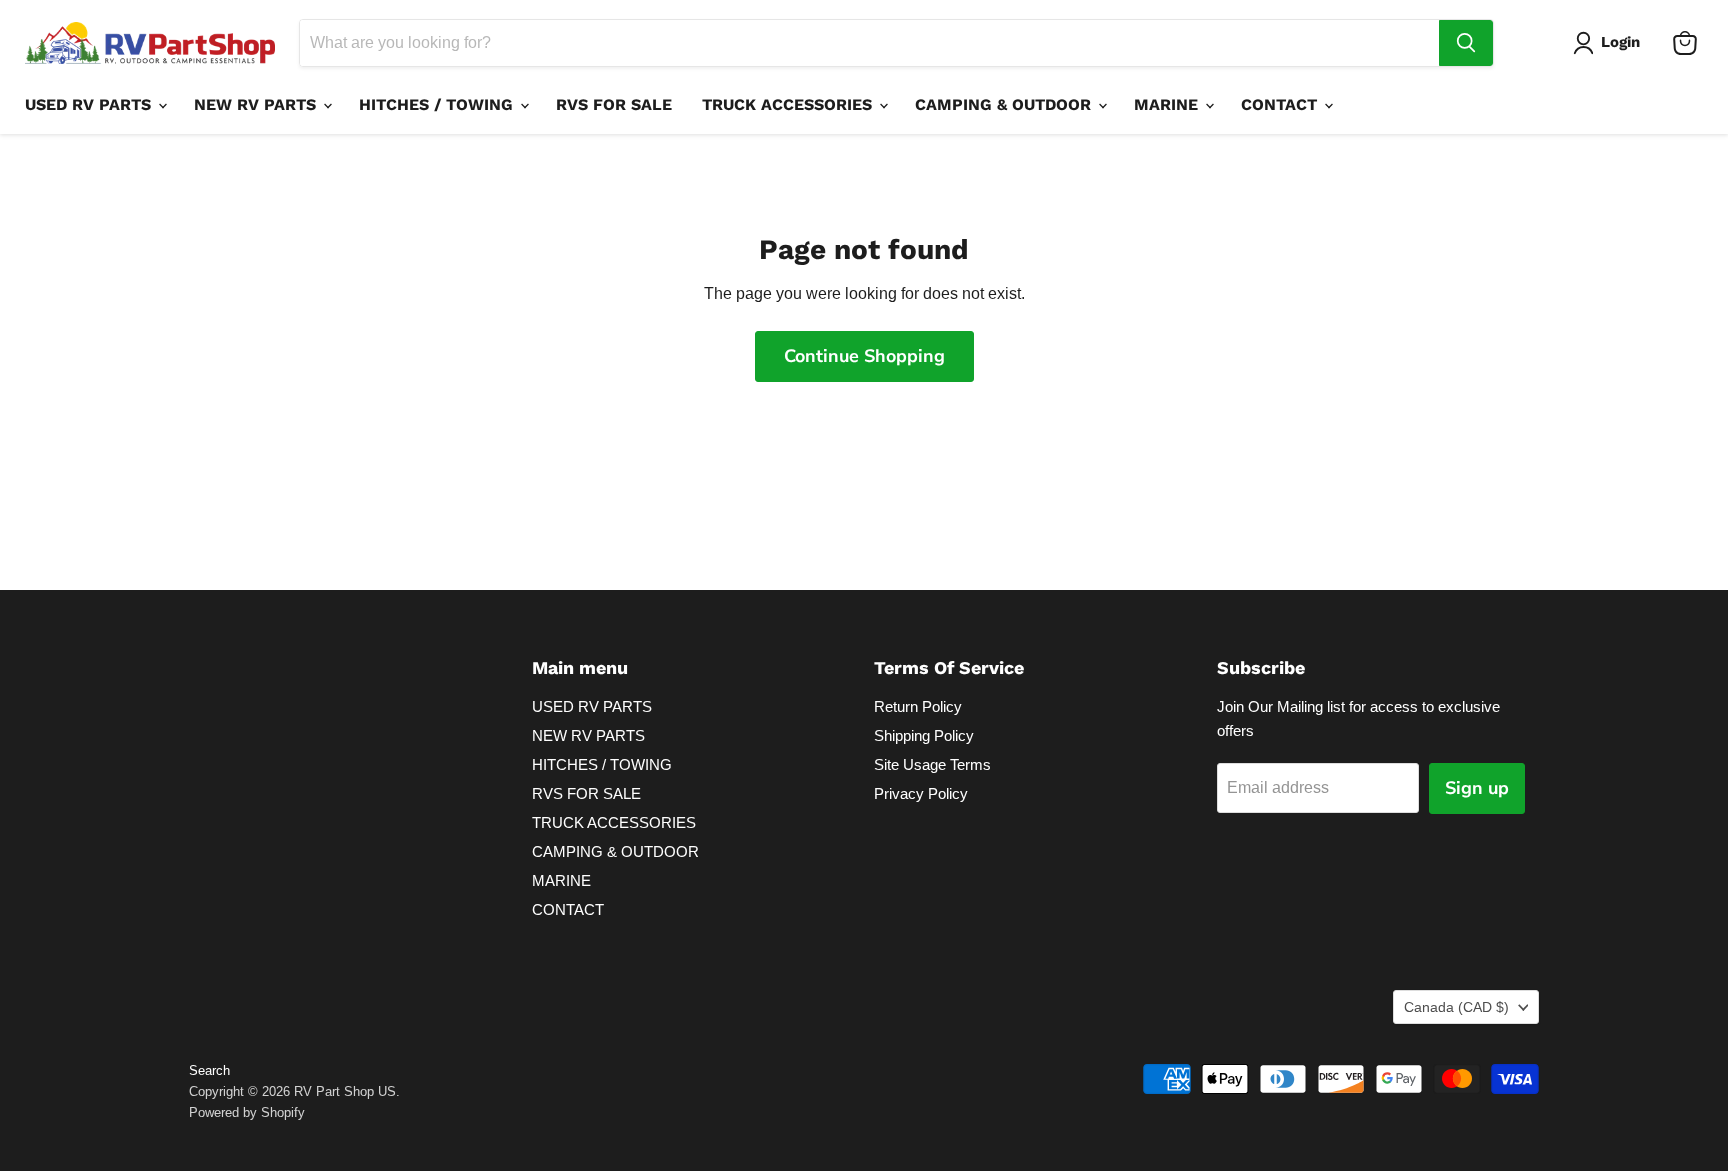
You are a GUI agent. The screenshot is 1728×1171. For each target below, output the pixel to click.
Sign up (1477, 788)
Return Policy (918, 706)
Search (209, 1070)
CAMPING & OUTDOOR (1005, 104)
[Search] (1466, 43)
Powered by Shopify (247, 1112)
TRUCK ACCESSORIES (789, 104)
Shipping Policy (924, 735)
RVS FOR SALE (614, 104)
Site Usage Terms (932, 764)
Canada (1456, 1007)
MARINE (1168, 104)
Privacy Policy (921, 793)
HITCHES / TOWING (438, 104)
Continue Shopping (864, 356)
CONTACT (1281, 104)
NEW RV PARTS (257, 104)
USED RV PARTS (90, 104)
